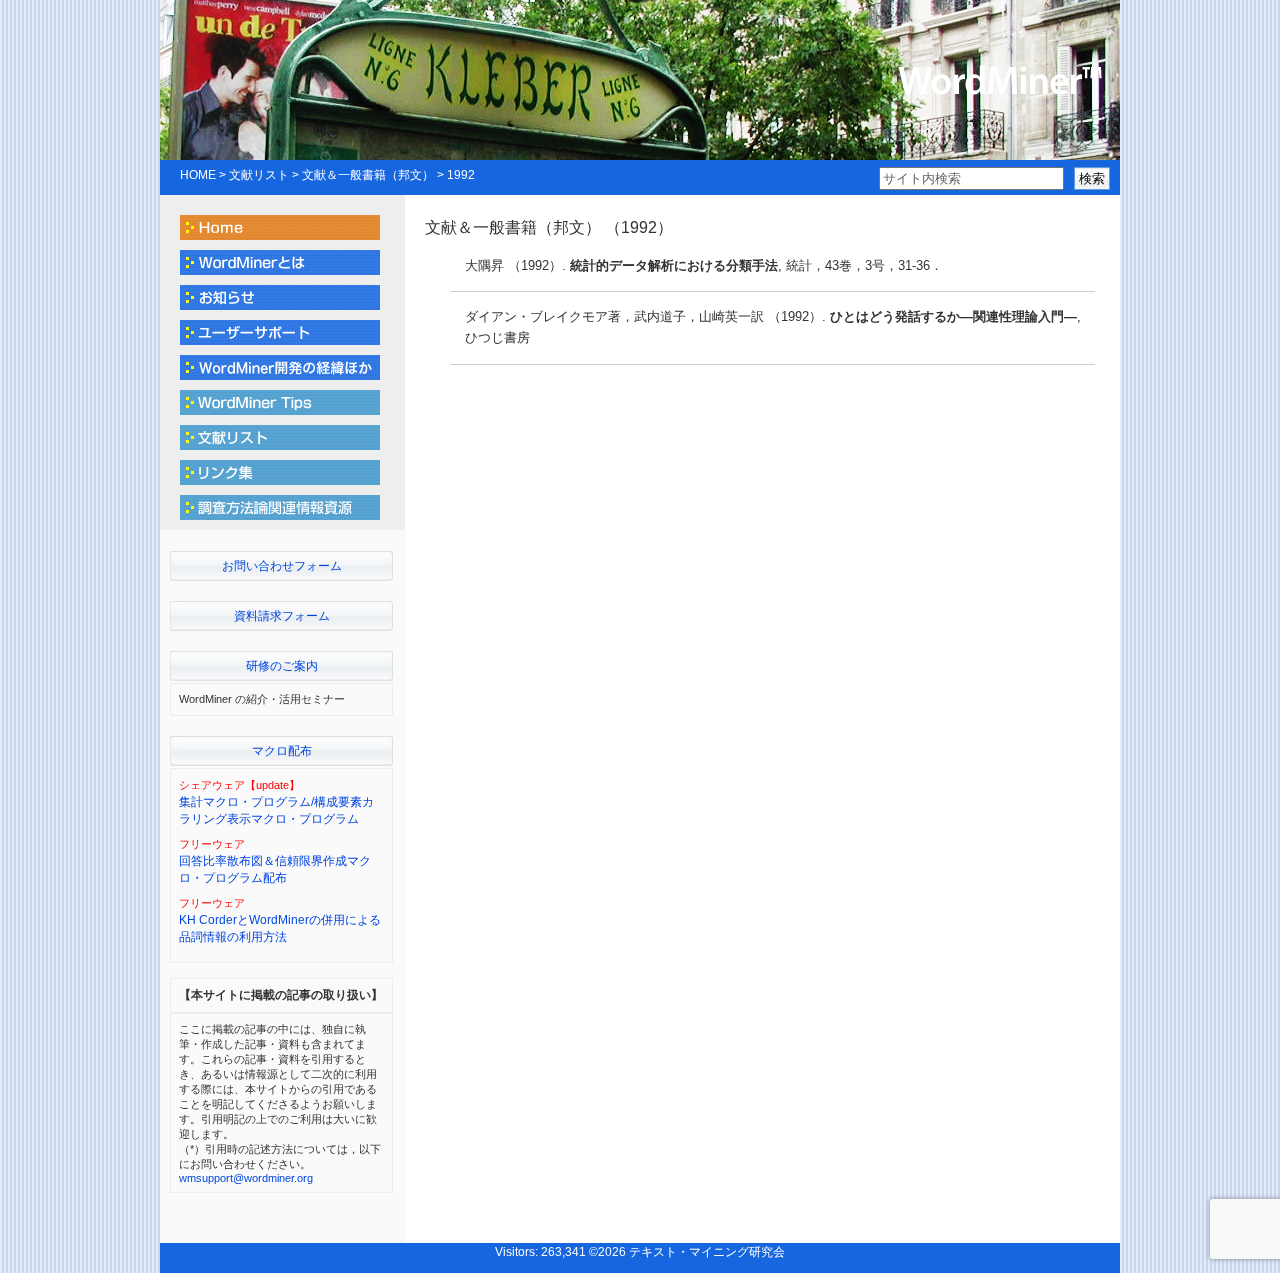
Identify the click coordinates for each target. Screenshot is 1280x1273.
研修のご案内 (282, 666)
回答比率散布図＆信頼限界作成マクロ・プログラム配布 (275, 869)
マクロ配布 (282, 751)
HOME (198, 175)
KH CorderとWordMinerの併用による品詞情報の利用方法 (280, 928)
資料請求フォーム (282, 616)
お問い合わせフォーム (282, 566)
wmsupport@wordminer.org (246, 1178)
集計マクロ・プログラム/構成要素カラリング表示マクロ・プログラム (276, 810)
